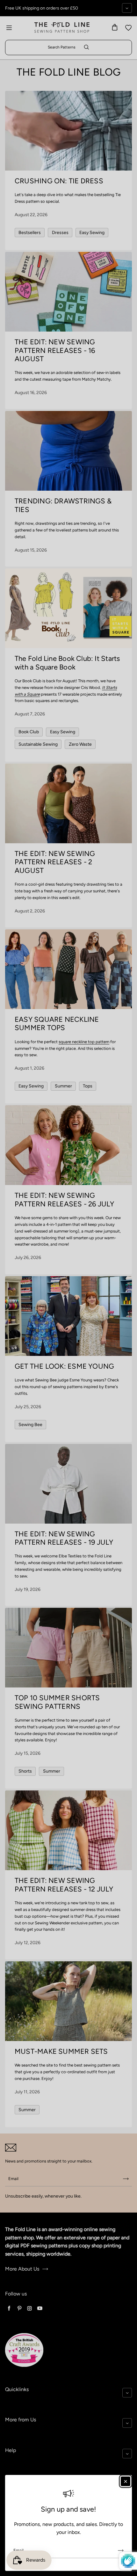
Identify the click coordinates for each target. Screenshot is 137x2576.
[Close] (126, 2481)
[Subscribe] (121, 2550)
